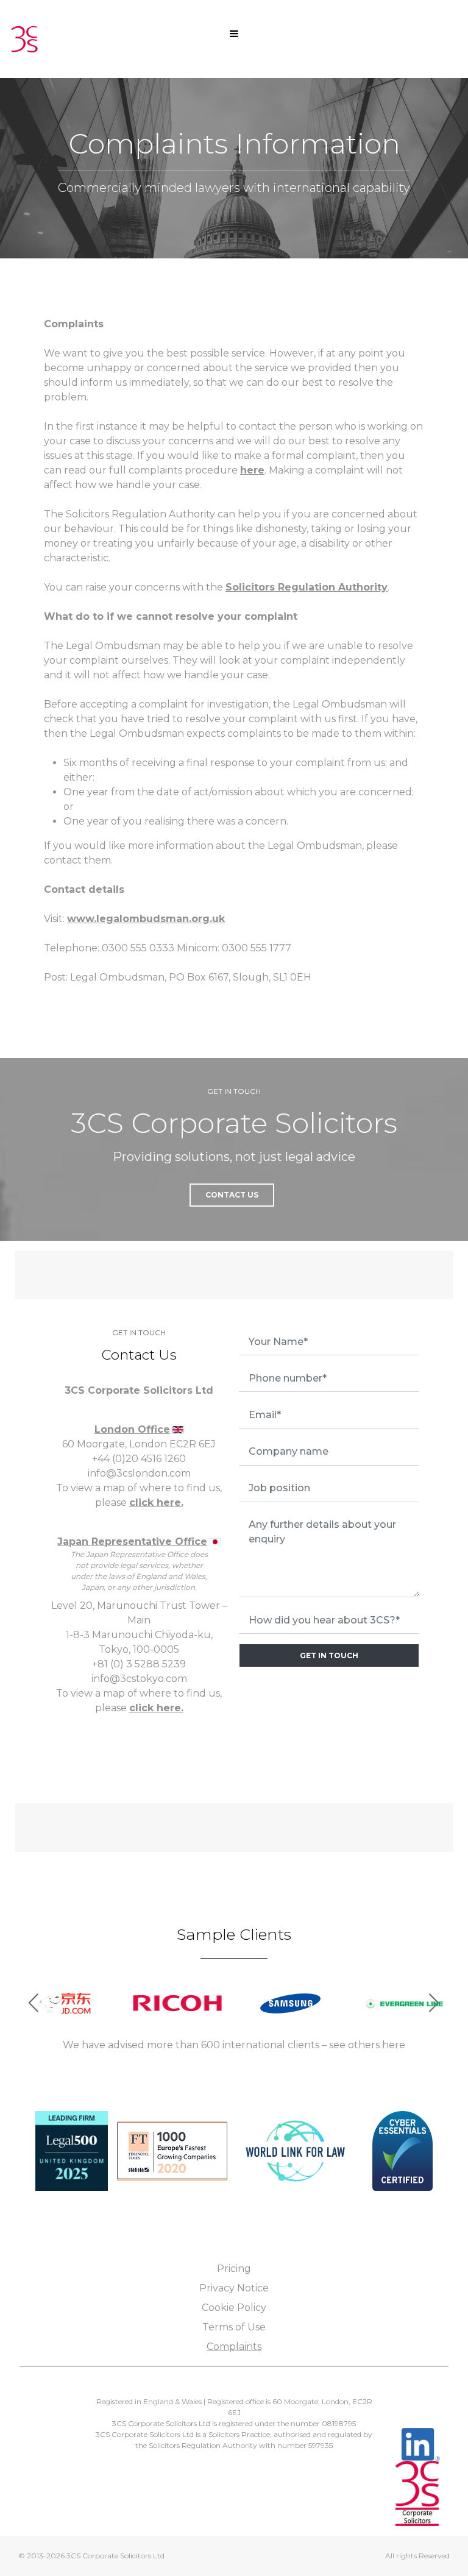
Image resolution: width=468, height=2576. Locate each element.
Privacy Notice (234, 2288)
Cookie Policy (234, 2308)
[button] (434, 2003)
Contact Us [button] (232, 1195)
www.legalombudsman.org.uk (146, 919)
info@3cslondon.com (139, 1473)
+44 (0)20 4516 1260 (139, 1459)
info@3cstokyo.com (139, 1679)
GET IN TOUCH (329, 1655)
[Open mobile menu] (234, 33)
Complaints (234, 2347)
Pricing (234, 2269)
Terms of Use (234, 2327)
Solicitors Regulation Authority (307, 587)
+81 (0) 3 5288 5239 (139, 1664)
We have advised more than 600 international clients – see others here (234, 2045)
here (252, 470)
